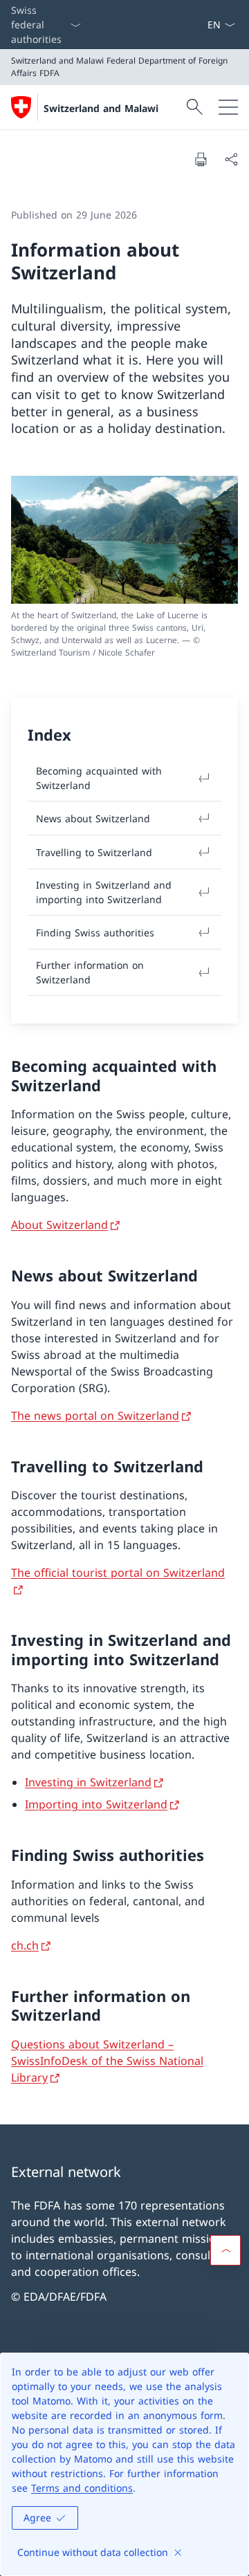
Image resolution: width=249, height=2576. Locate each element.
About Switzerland (59, 1225)
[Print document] (201, 159)
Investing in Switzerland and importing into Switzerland (104, 892)
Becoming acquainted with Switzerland (99, 778)
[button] (225, 2250)
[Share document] (231, 159)
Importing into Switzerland (96, 1804)
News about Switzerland (93, 818)
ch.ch (25, 1945)
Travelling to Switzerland (94, 852)
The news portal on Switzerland (95, 1416)
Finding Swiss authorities (95, 933)
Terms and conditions (82, 2488)
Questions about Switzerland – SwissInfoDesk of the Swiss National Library (107, 2061)
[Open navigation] (228, 107)
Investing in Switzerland (88, 1782)
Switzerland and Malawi (101, 108)
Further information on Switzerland (90, 972)
